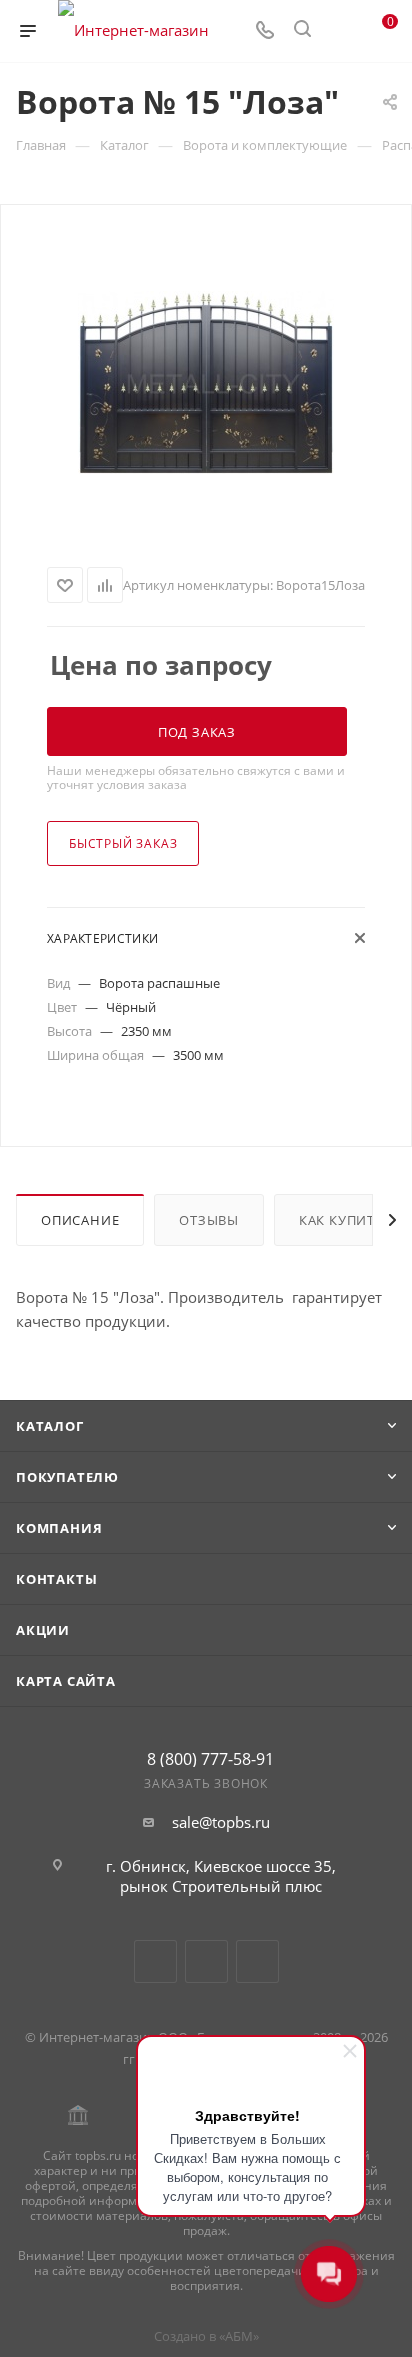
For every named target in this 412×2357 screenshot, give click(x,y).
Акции (43, 1630)
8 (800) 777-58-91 (210, 1759)
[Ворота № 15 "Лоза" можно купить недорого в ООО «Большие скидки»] (206, 382)
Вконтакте (155, 1961)
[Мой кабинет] (340, 31)
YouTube (206, 1961)
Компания (59, 1528)
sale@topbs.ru (221, 1822)
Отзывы (209, 1220)
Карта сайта (66, 1681)
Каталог (50, 1426)
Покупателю (67, 1477)
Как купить (341, 1220)
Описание (80, 1220)
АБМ (239, 2336)
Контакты (56, 1579)
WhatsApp (257, 1961)
